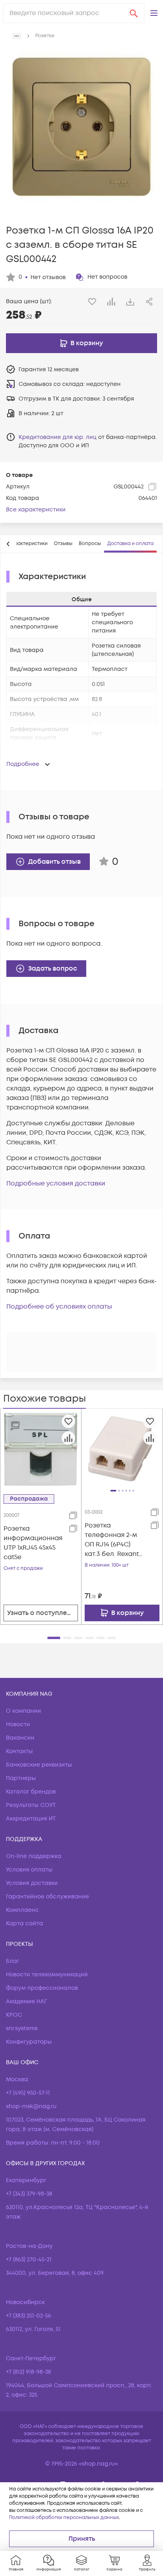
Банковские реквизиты (39, 1765)
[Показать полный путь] (17, 36)
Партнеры (21, 1778)
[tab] (28, 544)
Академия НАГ (27, 2001)
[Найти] (134, 13)
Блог (12, 1961)
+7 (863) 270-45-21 (29, 2260)
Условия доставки (32, 1883)
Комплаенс (22, 1910)
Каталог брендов (31, 1792)
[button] (154, 13)
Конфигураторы (29, 2042)
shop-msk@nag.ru (31, 2106)
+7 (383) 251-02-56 (28, 2316)
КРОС (14, 2015)
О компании (24, 1711)
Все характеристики (36, 510)
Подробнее (23, 764)
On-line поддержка (34, 1856)
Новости (18, 1724)
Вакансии (20, 1738)
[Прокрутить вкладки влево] (8, 544)
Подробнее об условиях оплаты (59, 1307)
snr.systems (22, 2028)
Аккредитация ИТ (31, 1819)
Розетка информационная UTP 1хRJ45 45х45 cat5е (33, 1543)
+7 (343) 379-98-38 (29, 2194)
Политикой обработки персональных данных (64, 2518)
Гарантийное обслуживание (47, 1897)
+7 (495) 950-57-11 (28, 2093)
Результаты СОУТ (31, 1805)
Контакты (19, 1751)
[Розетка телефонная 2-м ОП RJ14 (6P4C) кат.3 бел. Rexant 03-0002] (122, 1449)
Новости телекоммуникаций (47, 1975)
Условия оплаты (29, 1870)
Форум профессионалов (42, 1988)
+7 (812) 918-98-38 (28, 2372)
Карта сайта (25, 1923)
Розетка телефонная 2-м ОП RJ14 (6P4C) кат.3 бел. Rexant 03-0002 (112, 1540)
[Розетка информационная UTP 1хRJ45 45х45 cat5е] (41, 1449)
